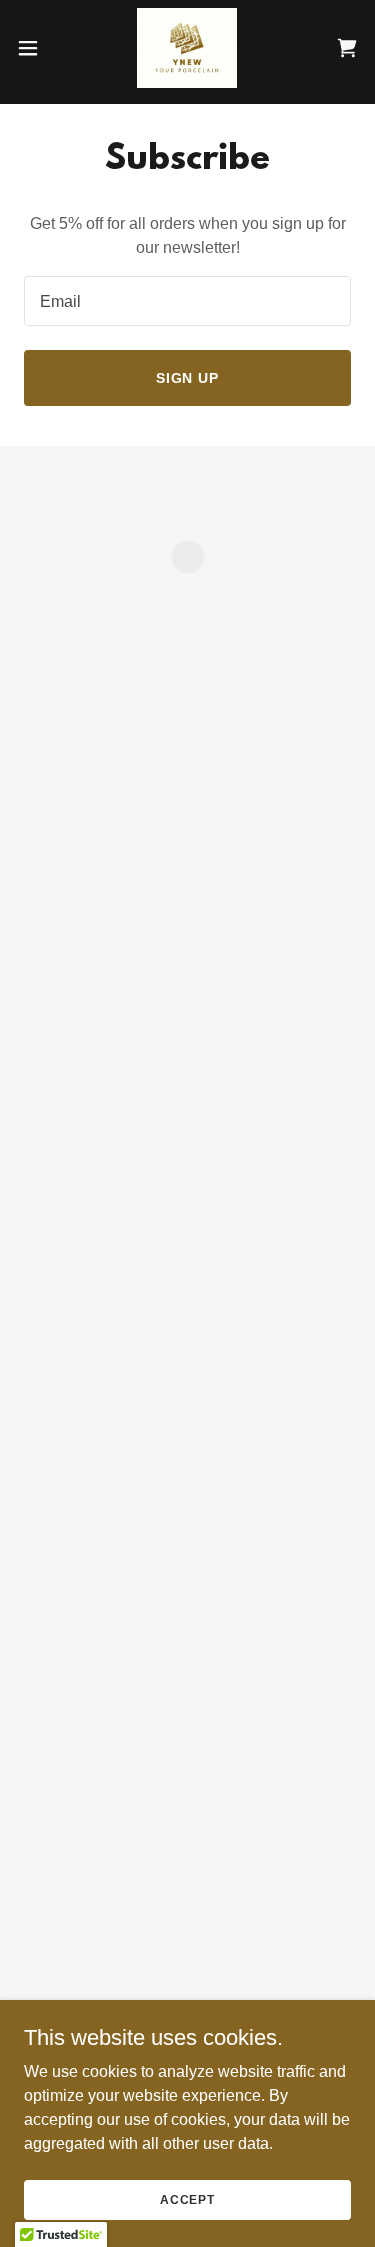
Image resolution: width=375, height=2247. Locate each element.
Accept (187, 2199)
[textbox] (187, 301)
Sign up (188, 378)
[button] (35, 48)
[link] (187, 48)
